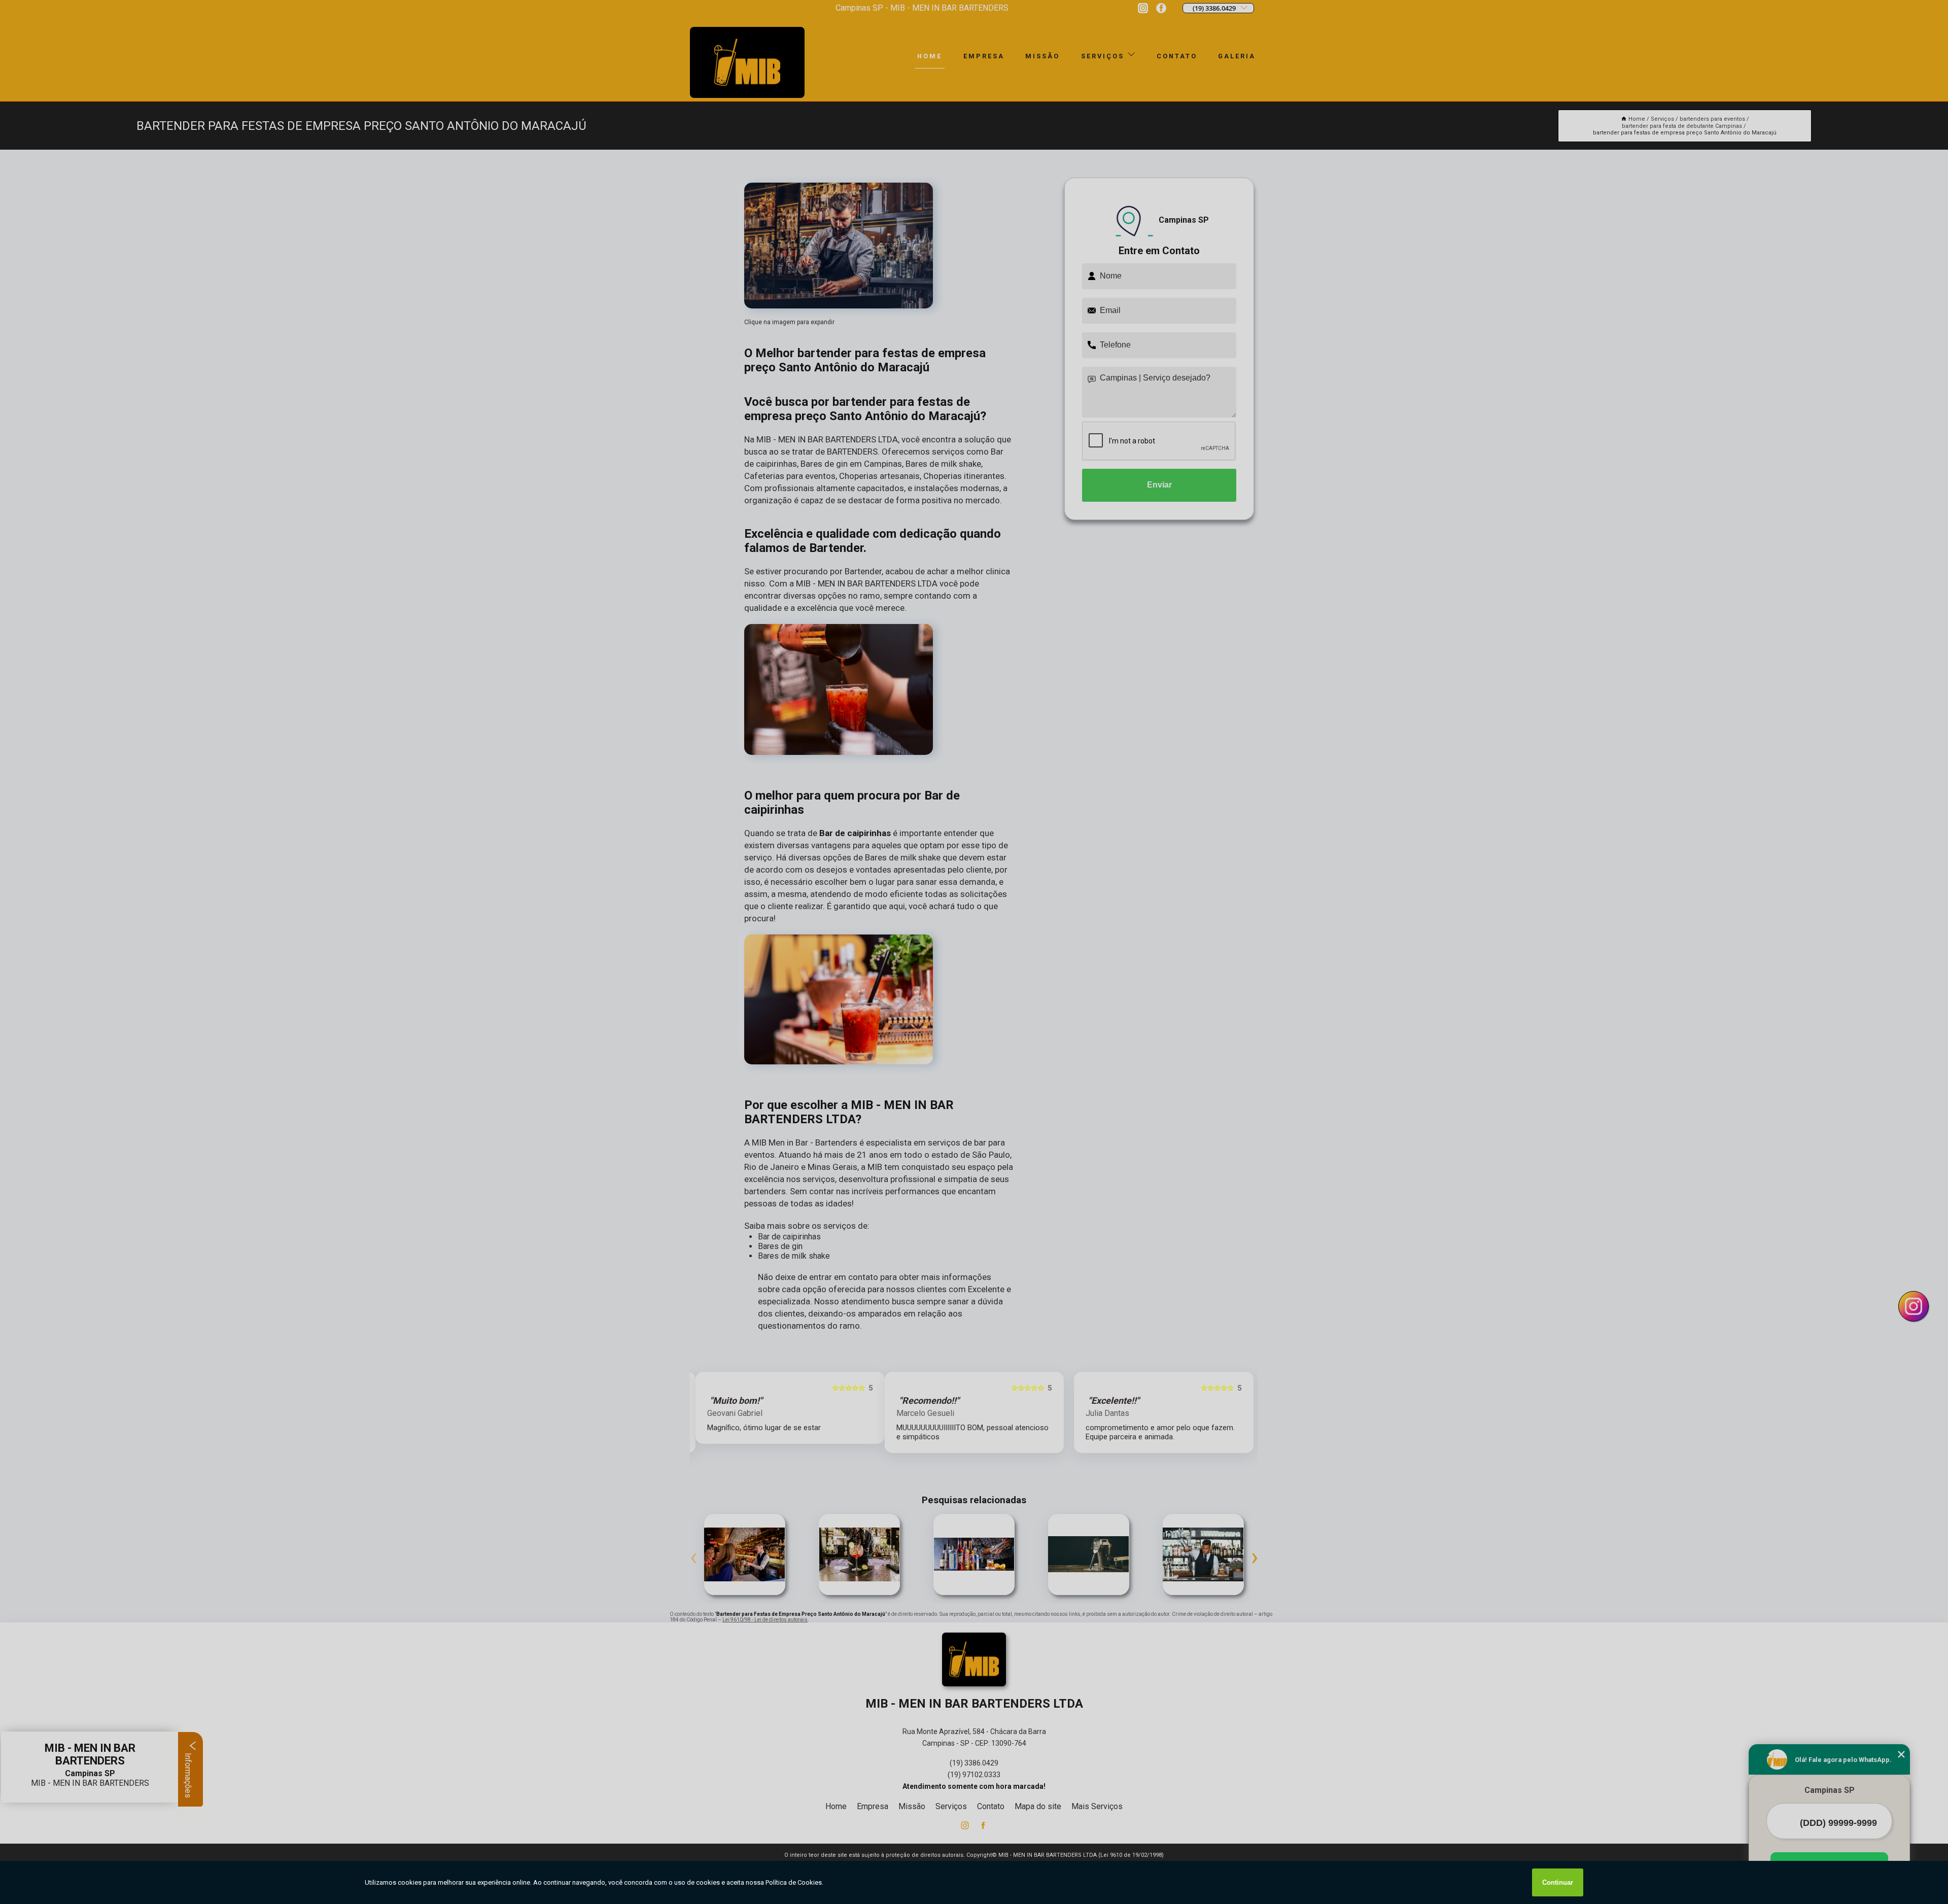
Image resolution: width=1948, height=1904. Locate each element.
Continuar (1558, 1882)
